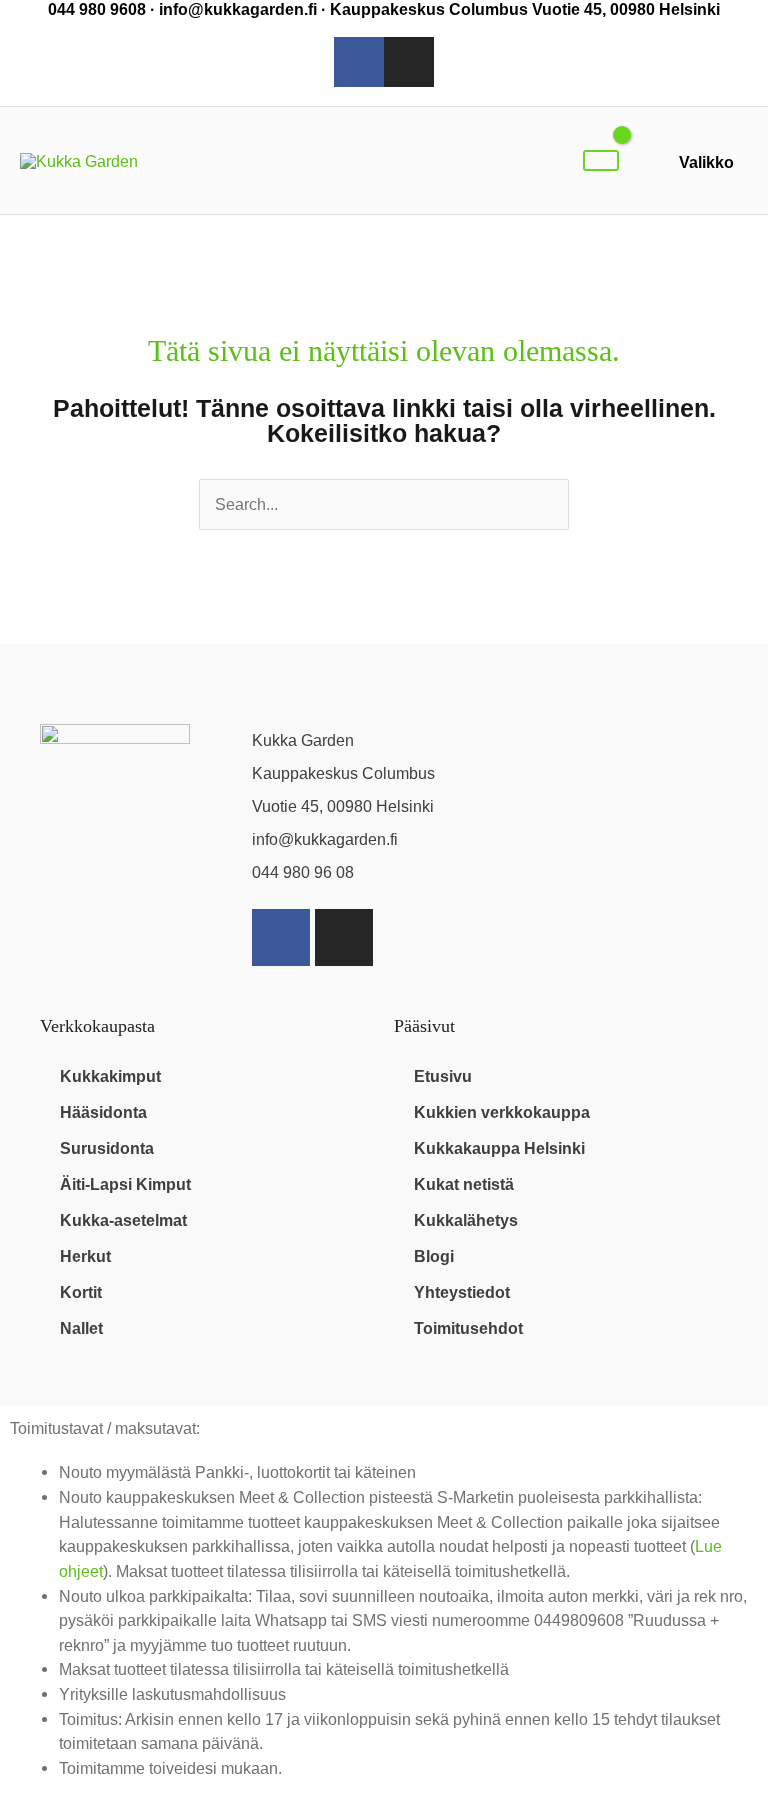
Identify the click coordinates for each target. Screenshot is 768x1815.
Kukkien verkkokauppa (502, 1112)
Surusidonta (107, 1148)
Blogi (434, 1256)
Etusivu (443, 1076)
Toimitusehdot (468, 1328)
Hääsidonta (103, 1112)
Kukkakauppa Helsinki (499, 1148)
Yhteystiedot (462, 1292)
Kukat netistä (464, 1184)
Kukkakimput (110, 1076)
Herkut (85, 1256)
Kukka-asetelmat (123, 1220)
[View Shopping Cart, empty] (601, 160)
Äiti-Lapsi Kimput (125, 1184)
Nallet (81, 1328)
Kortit (81, 1292)
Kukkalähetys (466, 1220)
